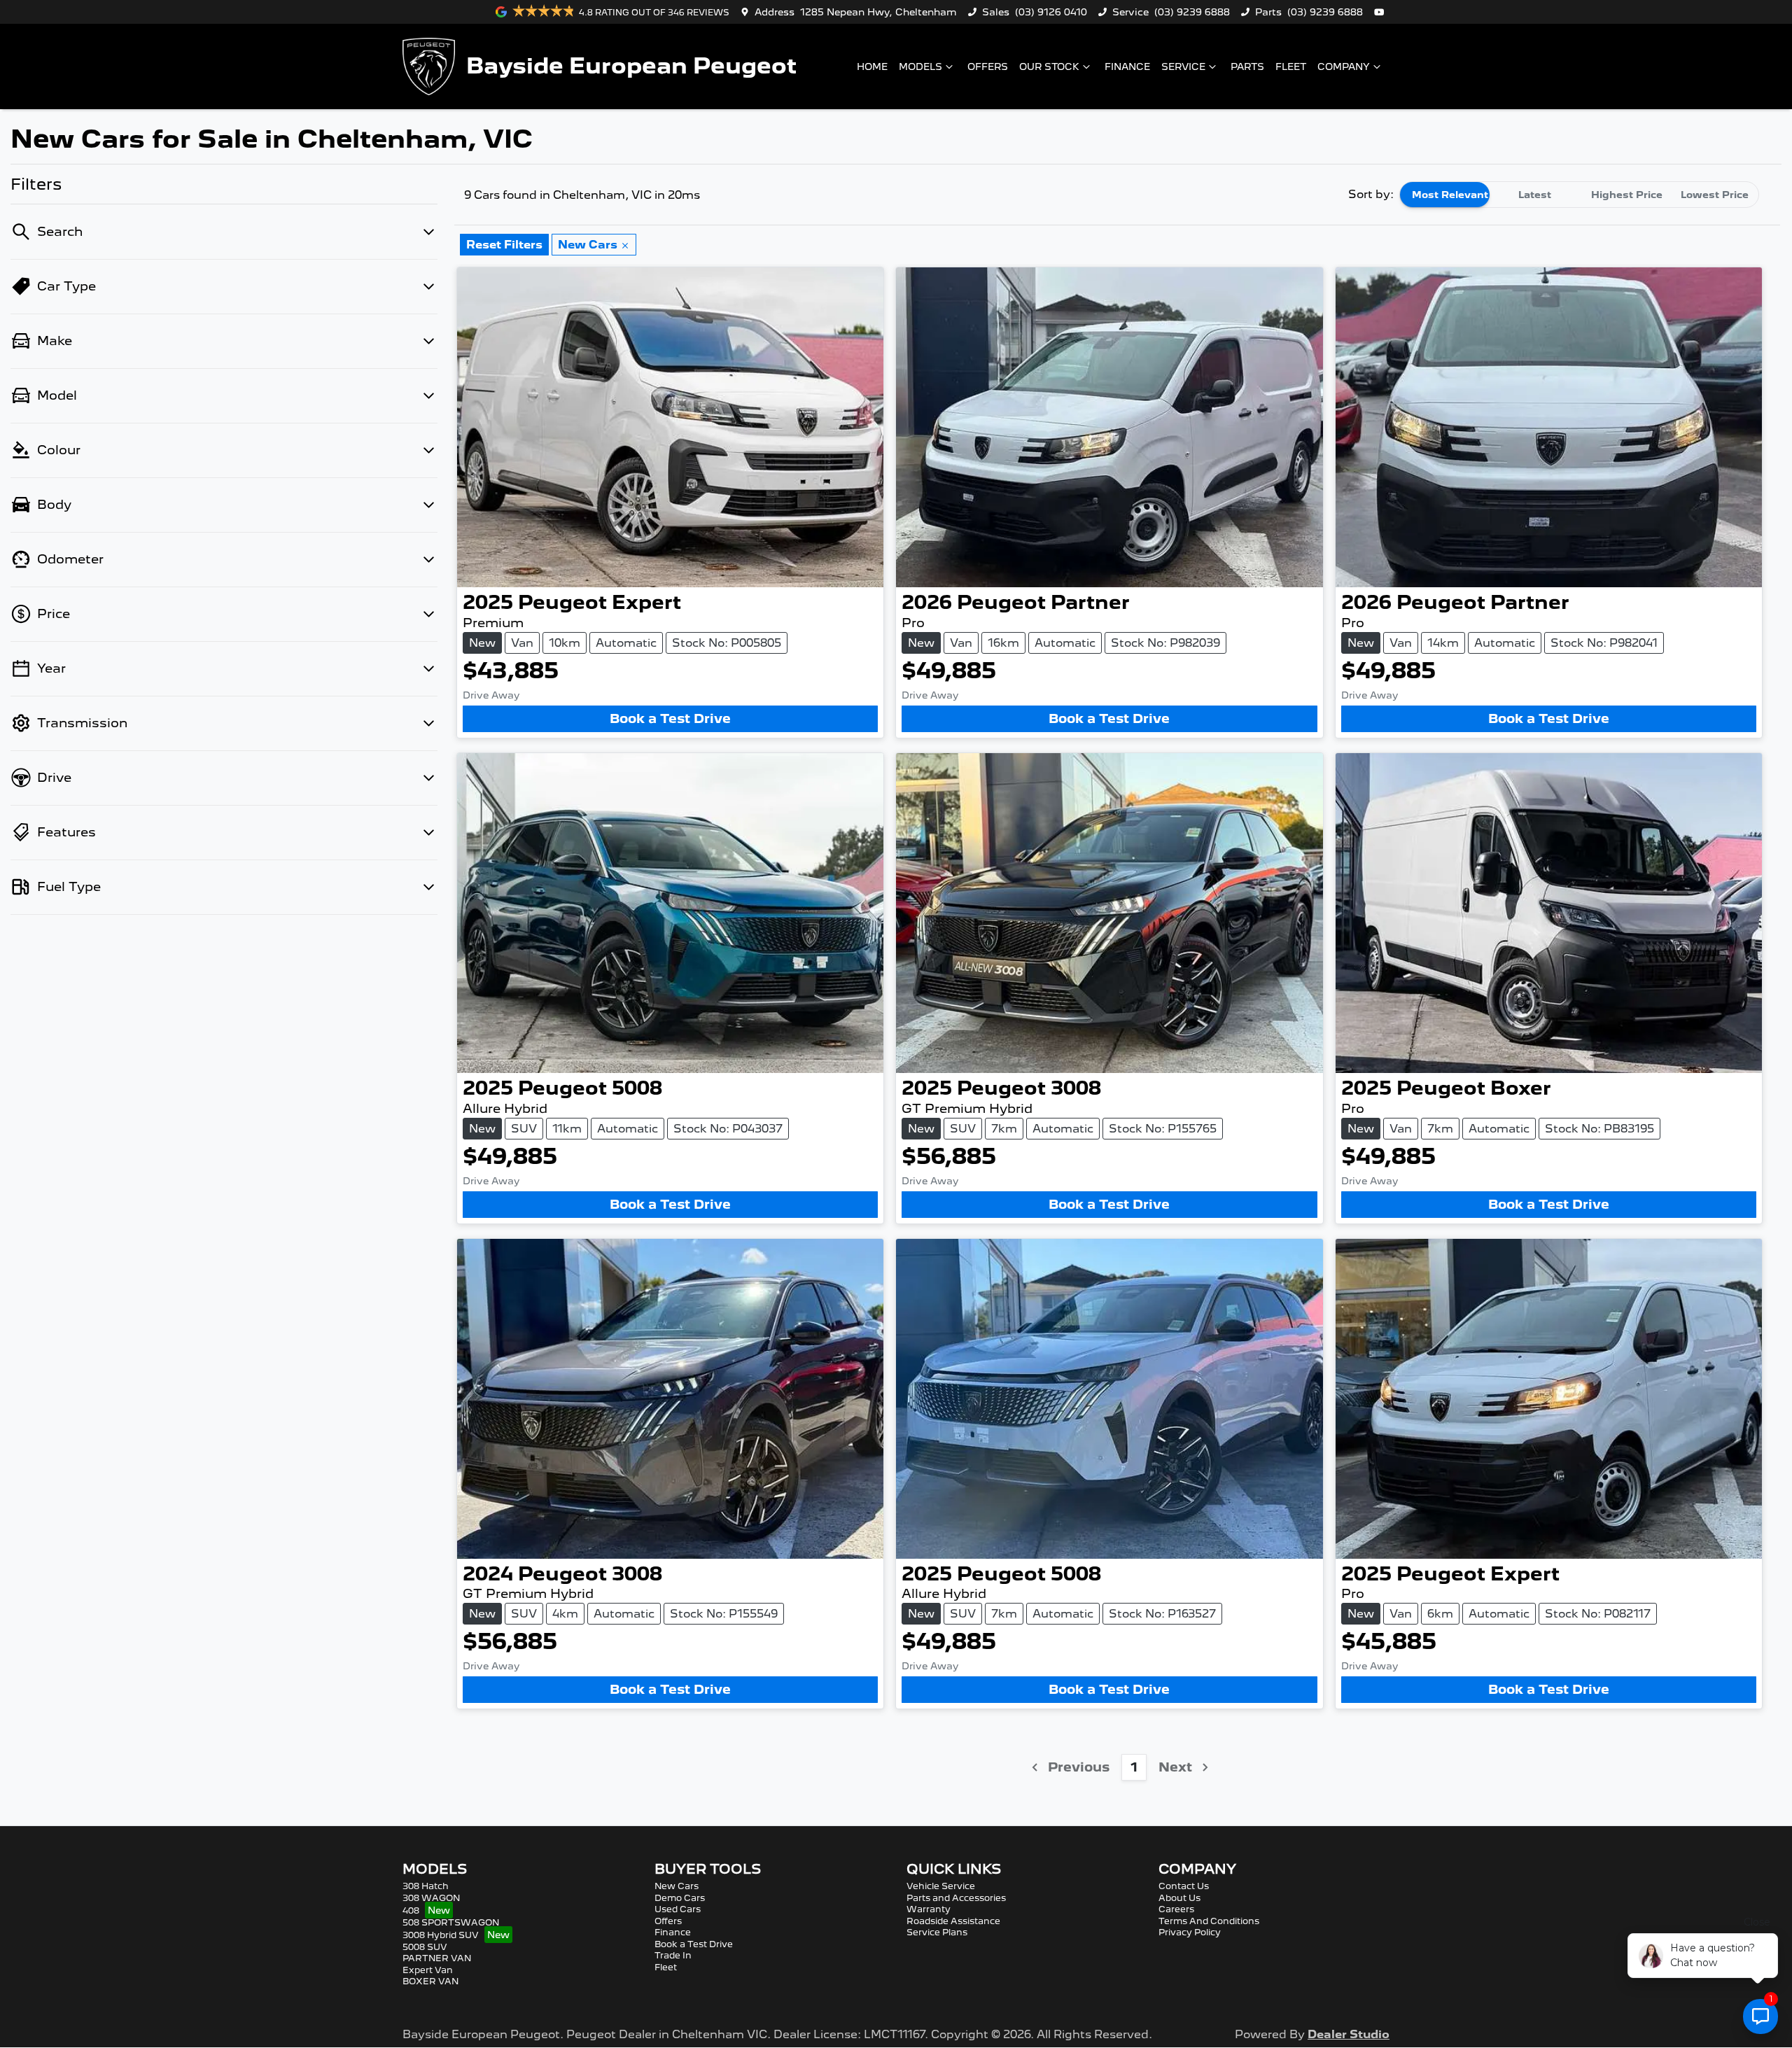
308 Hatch (426, 1886)
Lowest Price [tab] (1715, 195)
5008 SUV (425, 1947)
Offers (988, 66)
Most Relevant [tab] (1450, 195)
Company (1344, 66)
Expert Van (428, 1970)
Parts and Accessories (956, 1898)
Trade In (673, 1955)
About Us (1179, 1898)
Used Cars (678, 1909)
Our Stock (1049, 66)
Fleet (1291, 66)
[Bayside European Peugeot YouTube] (1382, 12)
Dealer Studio (1349, 2034)
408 (411, 1910)
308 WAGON (431, 1898)
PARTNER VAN (437, 1958)
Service (1183, 66)
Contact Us (1184, 1886)
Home (872, 66)
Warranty (929, 1909)
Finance (1127, 66)
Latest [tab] (1535, 195)
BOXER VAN (430, 1981)
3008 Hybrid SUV (441, 1935)
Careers (1176, 1909)
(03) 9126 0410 (1051, 12)
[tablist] (1579, 195)
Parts (1247, 66)
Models (920, 66)
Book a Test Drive (670, 718)
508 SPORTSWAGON (451, 1922)
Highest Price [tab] (1627, 195)
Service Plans (937, 1932)
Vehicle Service (941, 1886)
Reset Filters (504, 245)
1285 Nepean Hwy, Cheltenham (878, 12)
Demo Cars (680, 1898)
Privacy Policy (1190, 1932)
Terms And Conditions (1209, 1921)
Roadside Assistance (953, 1921)
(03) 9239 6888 (1192, 12)
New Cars (677, 1886)
